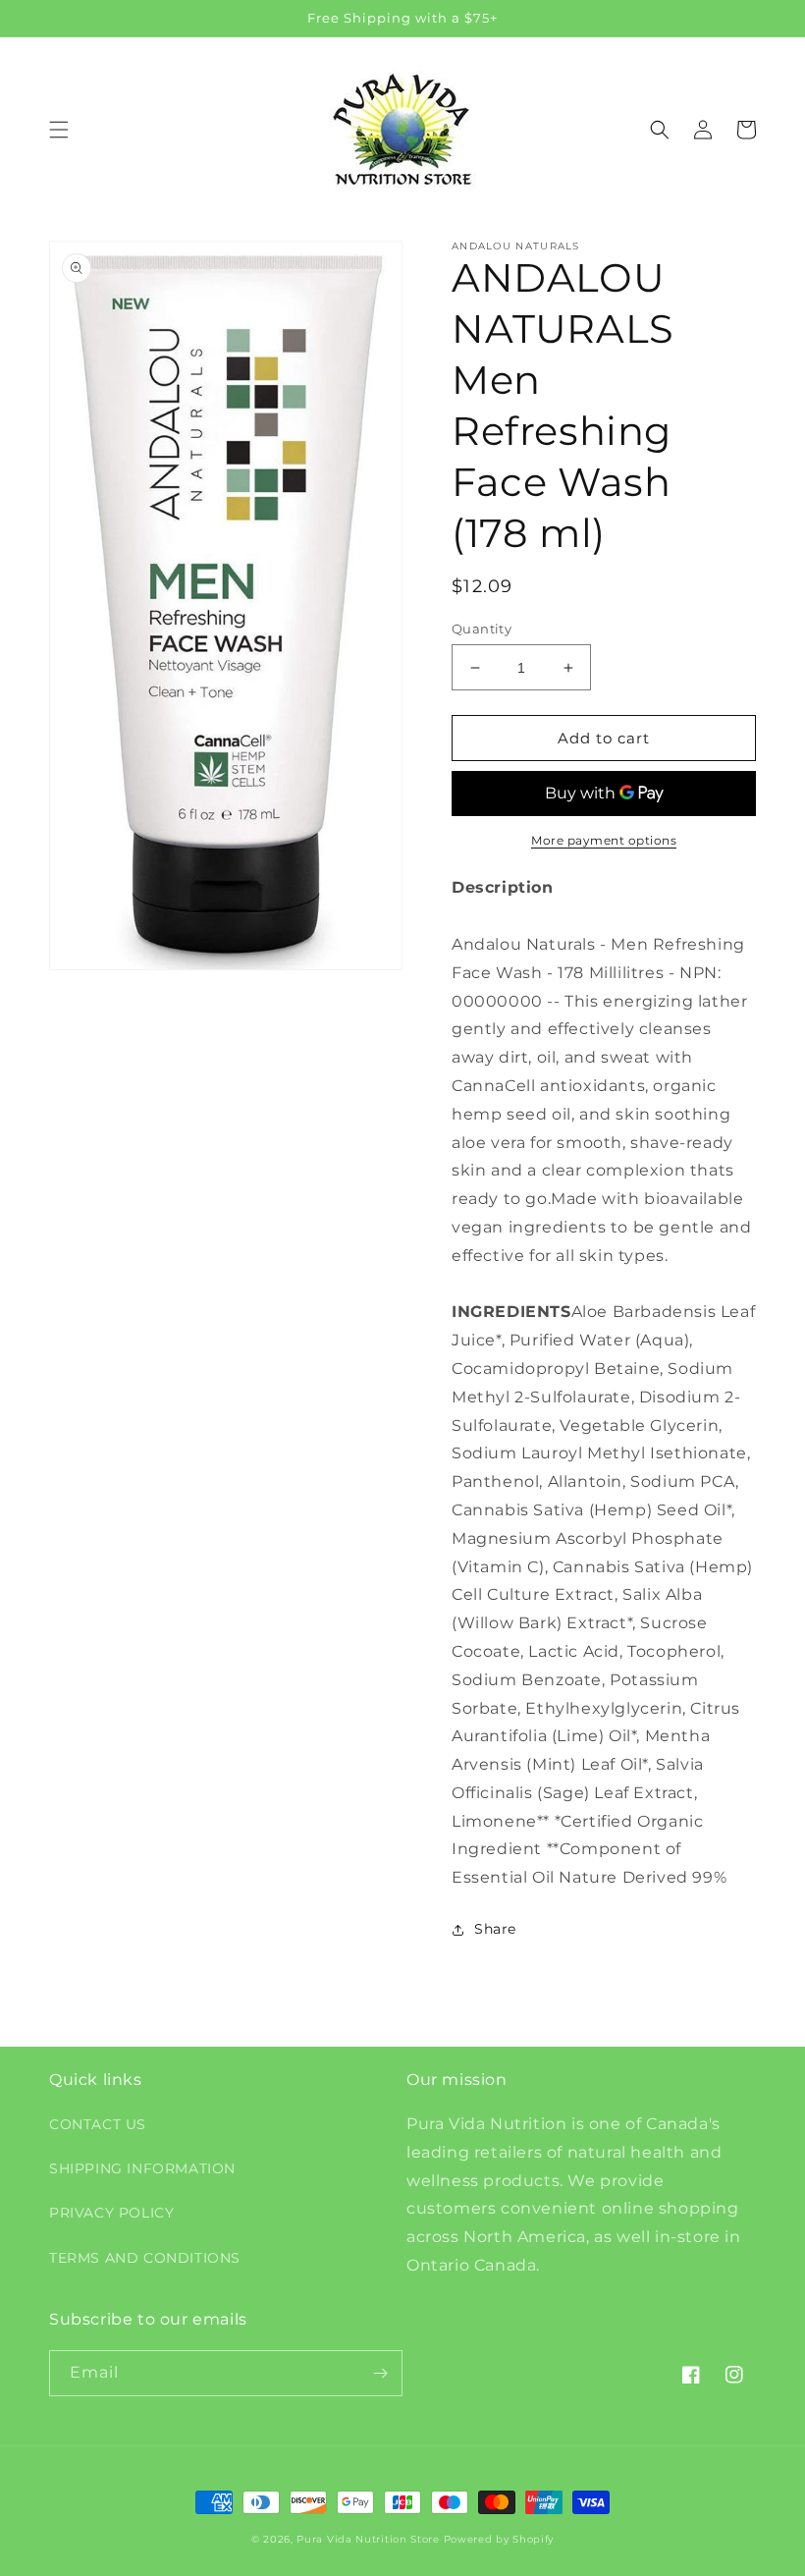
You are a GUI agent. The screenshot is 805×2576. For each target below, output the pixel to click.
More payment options (604, 840)
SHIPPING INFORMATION (142, 2168)
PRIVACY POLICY (111, 2213)
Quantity (482, 629)
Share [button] (495, 1929)
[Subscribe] (380, 2373)
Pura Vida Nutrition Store (368, 2539)
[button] (59, 130)
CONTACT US (98, 2124)
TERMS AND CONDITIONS (145, 2258)
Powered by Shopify (499, 2539)
